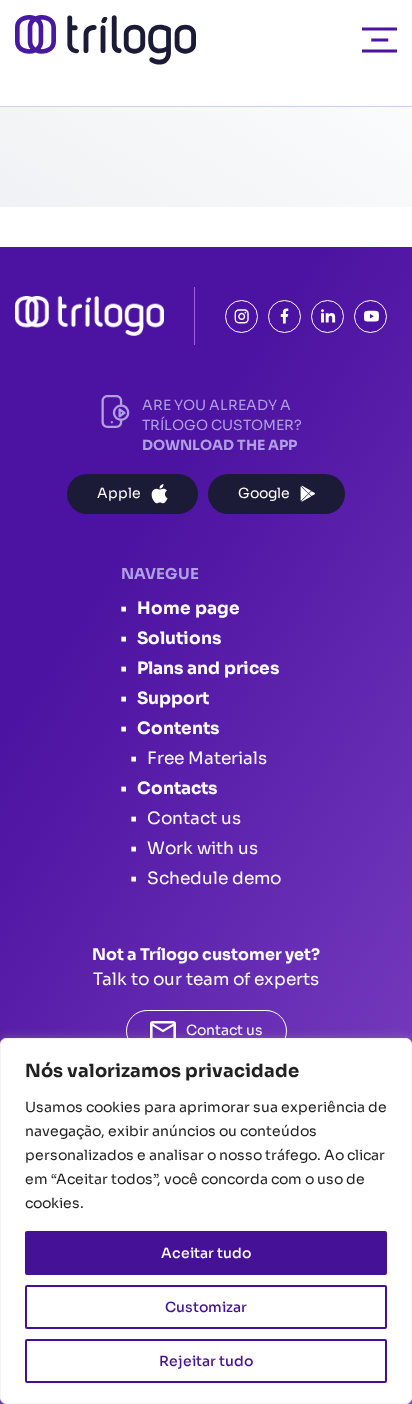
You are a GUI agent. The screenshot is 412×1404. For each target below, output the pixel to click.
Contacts (177, 788)
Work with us (202, 848)
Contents (178, 728)
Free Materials (207, 758)
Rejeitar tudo (206, 1361)
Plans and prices (208, 668)
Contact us (194, 818)
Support (173, 698)
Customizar (206, 1307)
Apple (119, 493)
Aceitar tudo (206, 1253)
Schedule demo (214, 878)
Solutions (179, 638)
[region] (206, 1221)
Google (264, 493)
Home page (188, 608)
